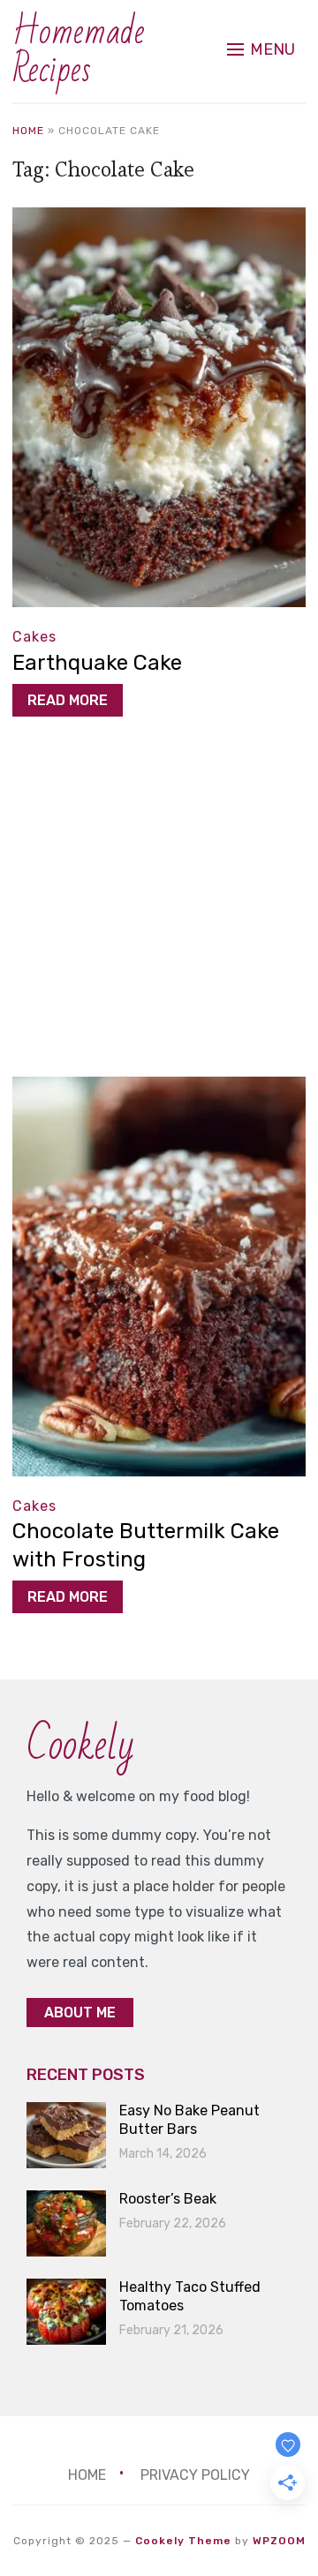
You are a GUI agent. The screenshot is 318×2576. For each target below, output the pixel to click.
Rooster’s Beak (168, 2199)
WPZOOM (279, 2541)
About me (80, 2013)
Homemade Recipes (79, 51)
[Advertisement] (159, 911)
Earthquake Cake (97, 663)
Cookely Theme (183, 2541)
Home (28, 131)
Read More (68, 700)
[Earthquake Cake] (159, 219)
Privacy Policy (195, 2475)
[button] (261, 49)
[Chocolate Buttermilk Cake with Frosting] (159, 1089)
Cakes (34, 637)
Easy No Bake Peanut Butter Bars (189, 2120)
